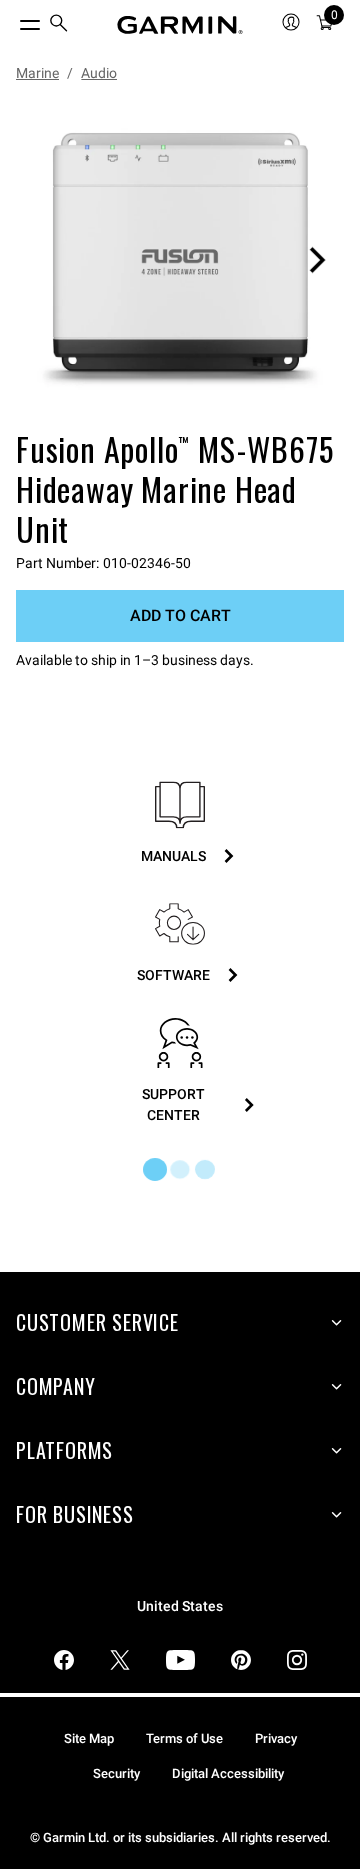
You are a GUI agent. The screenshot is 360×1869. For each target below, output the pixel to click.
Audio (99, 73)
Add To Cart (180, 615)
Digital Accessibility (228, 1773)
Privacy (276, 1738)
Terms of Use (184, 1738)
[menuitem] (59, 25)
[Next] (317, 260)
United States (180, 1606)
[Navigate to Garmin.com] (180, 25)
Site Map (89, 1738)
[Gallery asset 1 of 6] (180, 260)
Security (116, 1773)
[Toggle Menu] (12, 20)
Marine (37, 73)
